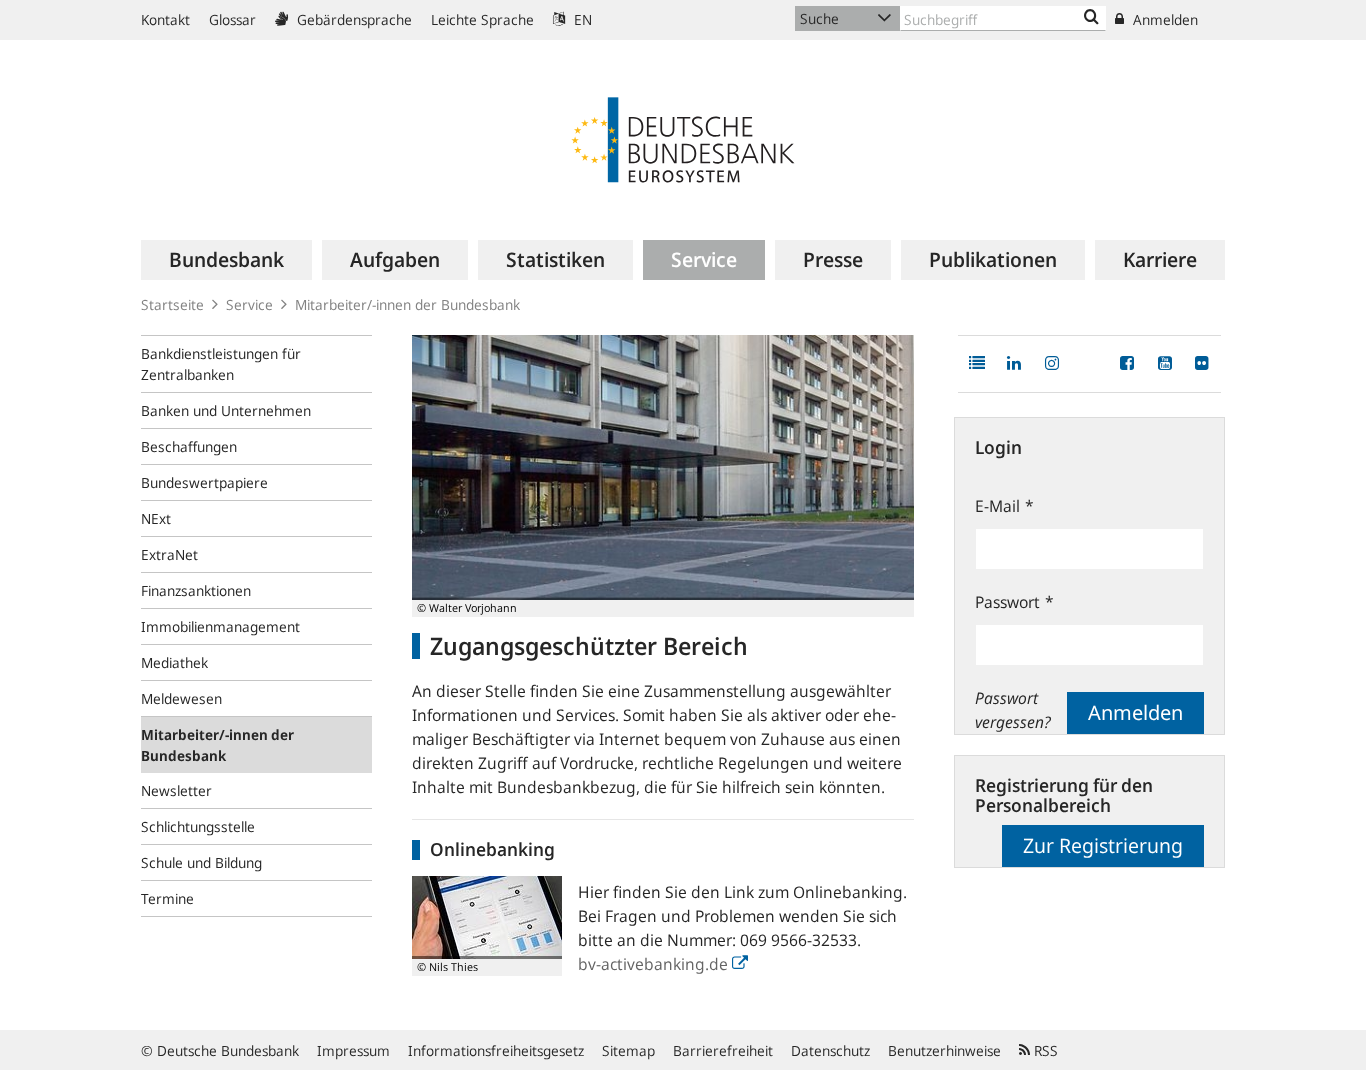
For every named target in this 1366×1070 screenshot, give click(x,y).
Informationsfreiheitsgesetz (496, 1050)
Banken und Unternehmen (226, 410)
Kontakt (165, 19)
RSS (1044, 1050)
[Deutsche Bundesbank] (683, 138)
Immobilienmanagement (220, 626)
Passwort (1014, 602)
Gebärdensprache (352, 19)
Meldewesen (181, 698)
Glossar (232, 19)
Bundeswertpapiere (204, 482)
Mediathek (174, 662)
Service (249, 304)
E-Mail (1004, 506)
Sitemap (628, 1050)
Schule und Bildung (201, 862)
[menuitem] (226, 260)
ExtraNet (169, 554)
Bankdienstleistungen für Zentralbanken (221, 364)
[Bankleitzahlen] (1091, 18)
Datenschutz (830, 1050)
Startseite (172, 304)
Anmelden (1163, 19)
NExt (156, 518)
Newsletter (176, 790)
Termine (167, 898)
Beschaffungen (189, 446)
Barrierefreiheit (723, 1050)
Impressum (353, 1050)
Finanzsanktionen (196, 590)
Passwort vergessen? (1013, 710)
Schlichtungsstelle (198, 826)
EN (581, 19)
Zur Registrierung (1103, 845)
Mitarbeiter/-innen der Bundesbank (217, 745)
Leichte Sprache (482, 19)
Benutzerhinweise (944, 1050)
